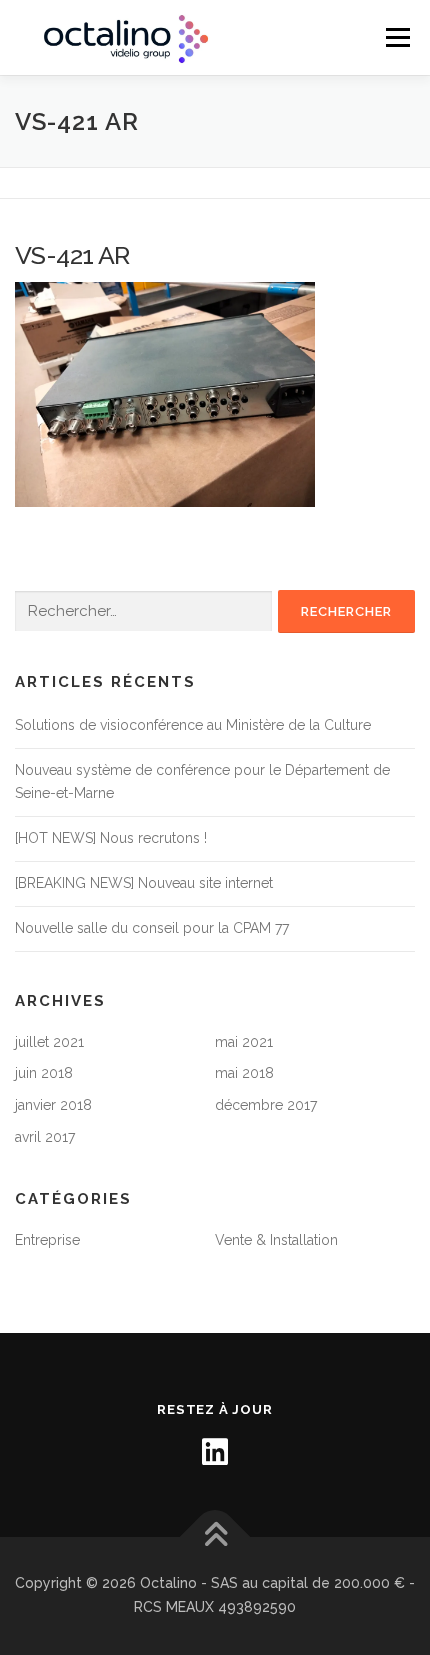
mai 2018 (244, 1073)
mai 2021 (244, 1042)
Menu (397, 37)
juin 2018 (44, 1073)
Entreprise (47, 1240)
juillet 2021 (49, 1042)
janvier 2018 (53, 1105)
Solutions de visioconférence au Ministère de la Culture (193, 725)
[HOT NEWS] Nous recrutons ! (111, 838)
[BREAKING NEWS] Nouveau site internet (144, 883)
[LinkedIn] (215, 1452)
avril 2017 (45, 1137)
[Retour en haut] (215, 1537)
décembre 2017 (266, 1105)
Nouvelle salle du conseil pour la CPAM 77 (152, 928)
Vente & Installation (276, 1240)
